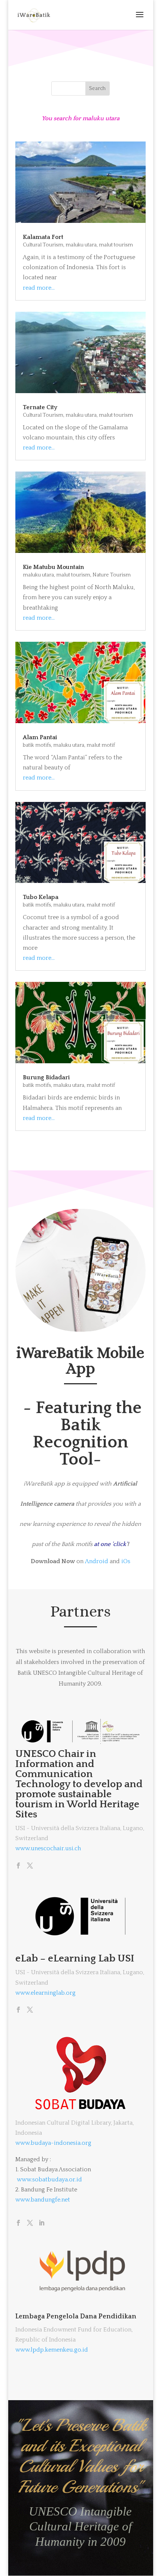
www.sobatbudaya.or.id (49, 2180)
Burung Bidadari (46, 1077)
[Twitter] (30, 1866)
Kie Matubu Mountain (53, 567)
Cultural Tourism (43, 245)
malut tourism (116, 245)
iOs (126, 1561)
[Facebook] (18, 1866)
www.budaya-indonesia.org (53, 2143)
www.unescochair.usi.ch (48, 1848)
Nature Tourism (112, 575)
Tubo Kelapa (41, 897)
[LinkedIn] (42, 2224)
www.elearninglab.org (45, 1993)
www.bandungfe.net (43, 2200)
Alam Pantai (40, 737)
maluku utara (81, 245)
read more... (39, 288)
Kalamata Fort (43, 237)
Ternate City (40, 407)
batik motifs (37, 745)
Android (97, 1561)
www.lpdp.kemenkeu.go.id (52, 2350)
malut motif (101, 745)
